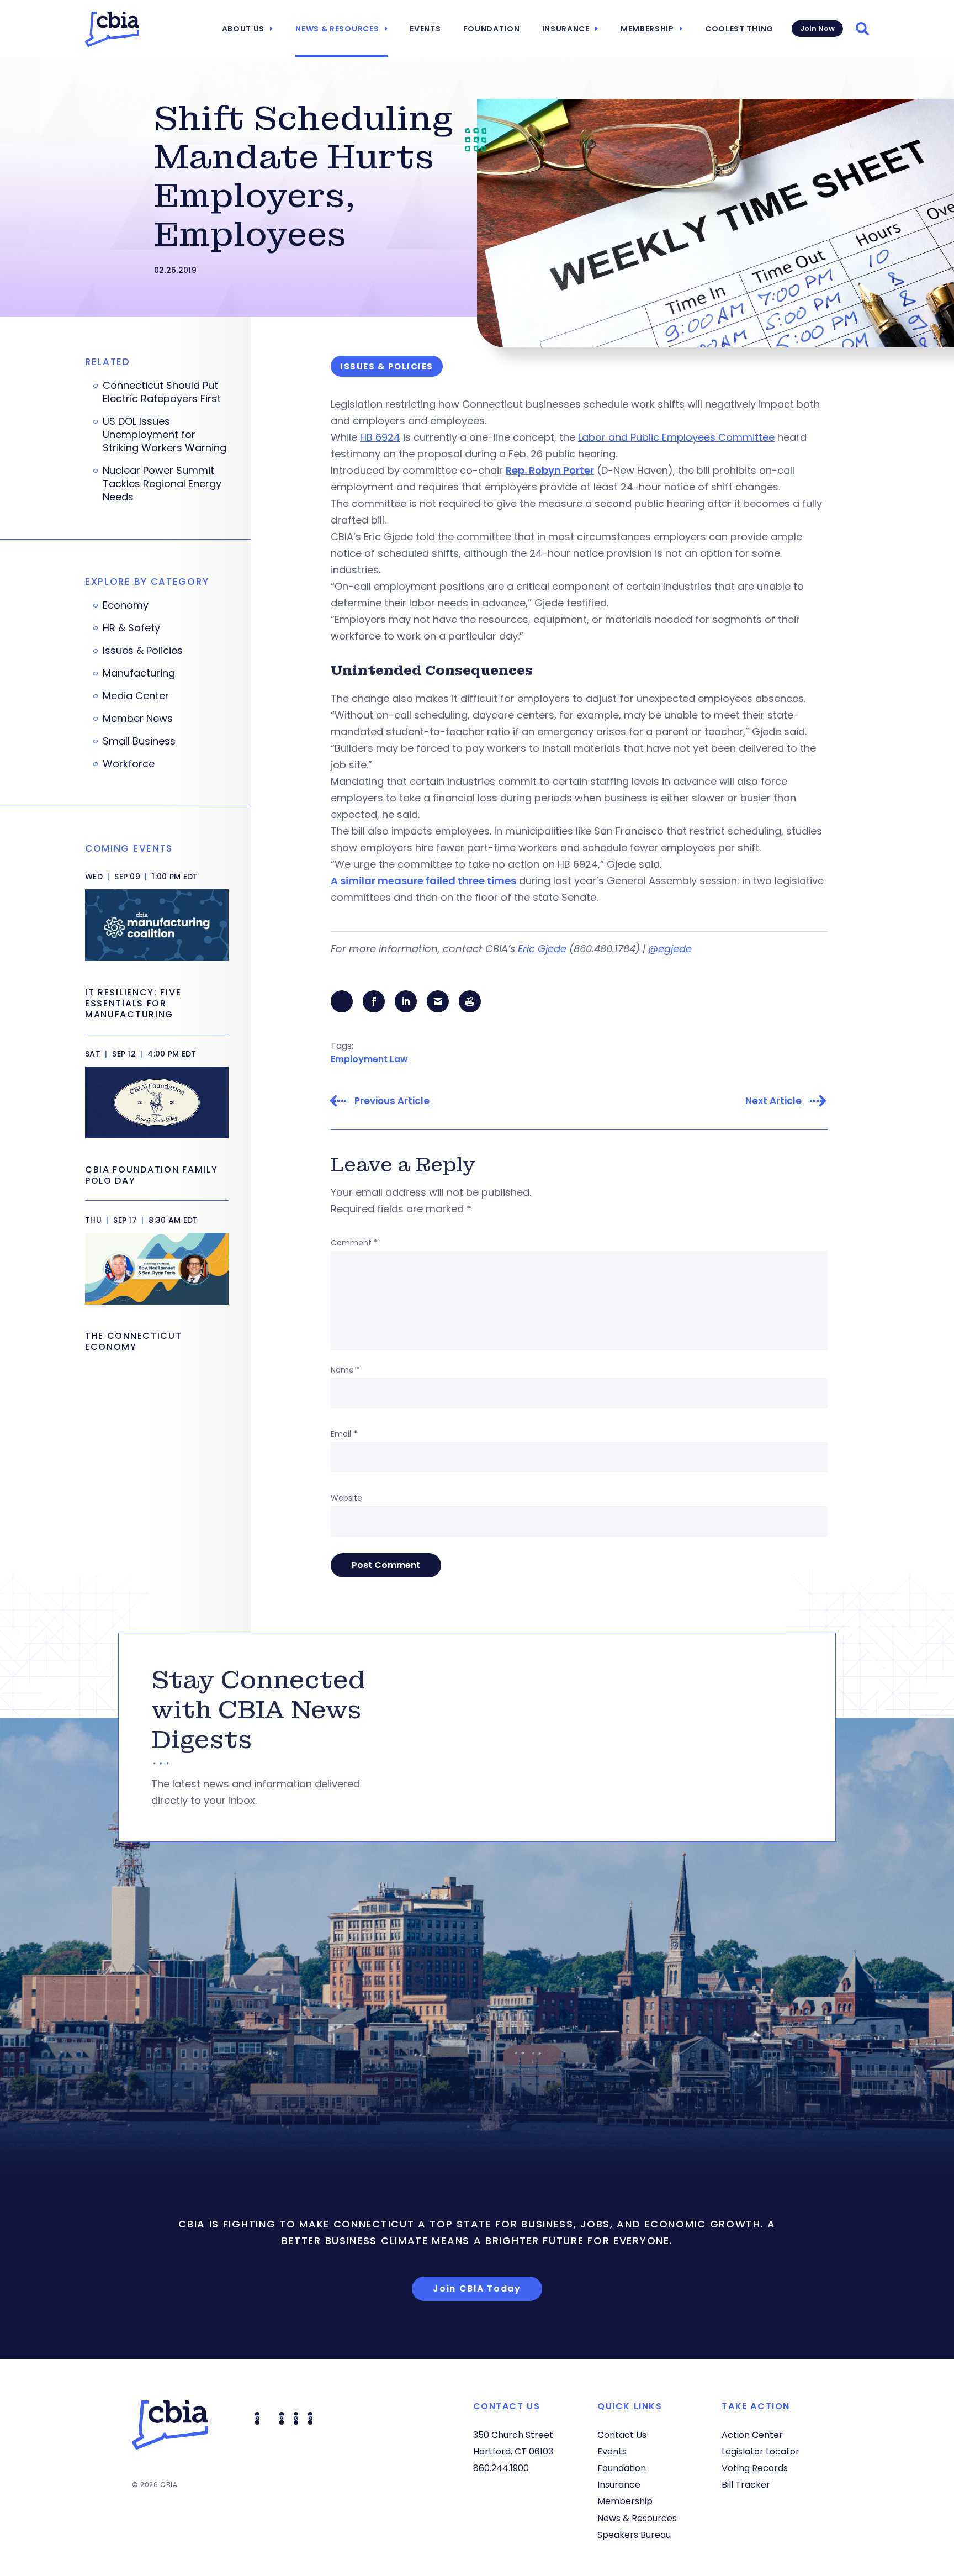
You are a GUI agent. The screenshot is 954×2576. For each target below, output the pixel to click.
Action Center (752, 2435)
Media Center (136, 696)
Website (346, 1498)
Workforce (129, 764)
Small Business (139, 741)
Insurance (566, 29)
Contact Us (622, 2435)
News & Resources (337, 29)
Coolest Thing (739, 29)
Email (344, 1434)
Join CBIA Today (477, 2289)
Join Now (817, 28)
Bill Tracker (746, 2485)
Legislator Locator (760, 2451)
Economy (126, 605)
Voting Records (755, 2468)
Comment (354, 1243)
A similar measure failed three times (423, 881)
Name (345, 1370)
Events (425, 29)
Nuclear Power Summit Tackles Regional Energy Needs (162, 484)
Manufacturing (139, 673)
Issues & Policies (143, 651)
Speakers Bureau (634, 2535)
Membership (647, 29)
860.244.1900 (501, 2468)
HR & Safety (131, 628)
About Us (243, 29)
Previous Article (392, 1101)
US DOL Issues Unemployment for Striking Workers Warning (165, 435)
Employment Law (369, 1059)
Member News (138, 719)
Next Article (773, 1101)
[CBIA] (112, 29)
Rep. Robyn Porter (550, 470)
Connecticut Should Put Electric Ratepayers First (162, 392)
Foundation (492, 29)
